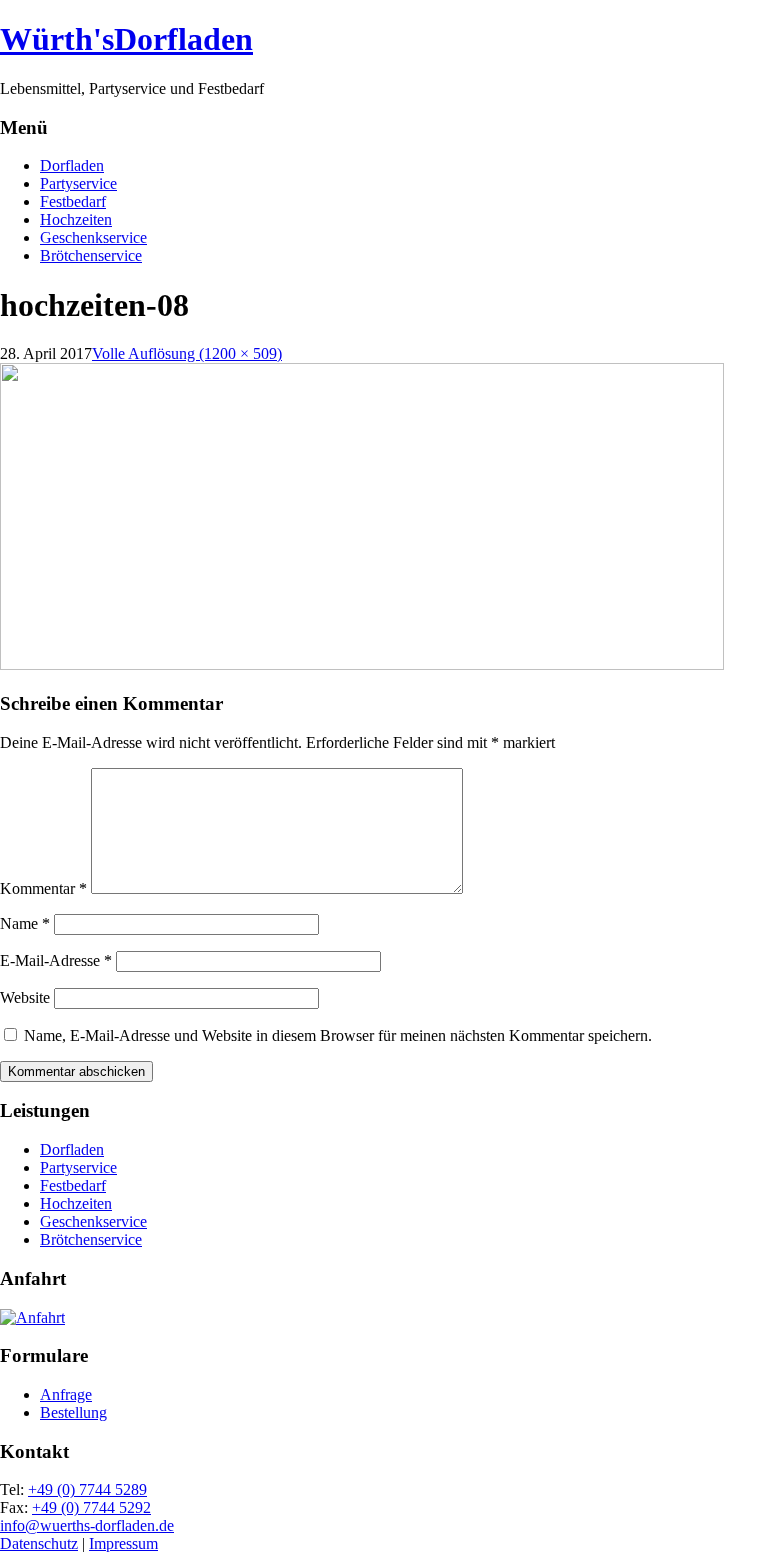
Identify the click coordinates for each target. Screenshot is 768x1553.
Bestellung (73, 1412)
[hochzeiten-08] (362, 664)
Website (25, 997)
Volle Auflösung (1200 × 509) (187, 353)
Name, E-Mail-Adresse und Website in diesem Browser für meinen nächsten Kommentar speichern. (338, 1035)
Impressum (123, 1543)
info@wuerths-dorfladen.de (87, 1525)
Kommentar (43, 888)
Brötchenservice (91, 255)
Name (25, 923)
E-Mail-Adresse (56, 960)
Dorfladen (72, 165)
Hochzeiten (76, 219)
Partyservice (78, 183)
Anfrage (66, 1394)
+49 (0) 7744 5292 (91, 1507)
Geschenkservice (93, 237)
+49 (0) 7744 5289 (87, 1489)
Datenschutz (39, 1543)
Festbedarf (73, 201)
